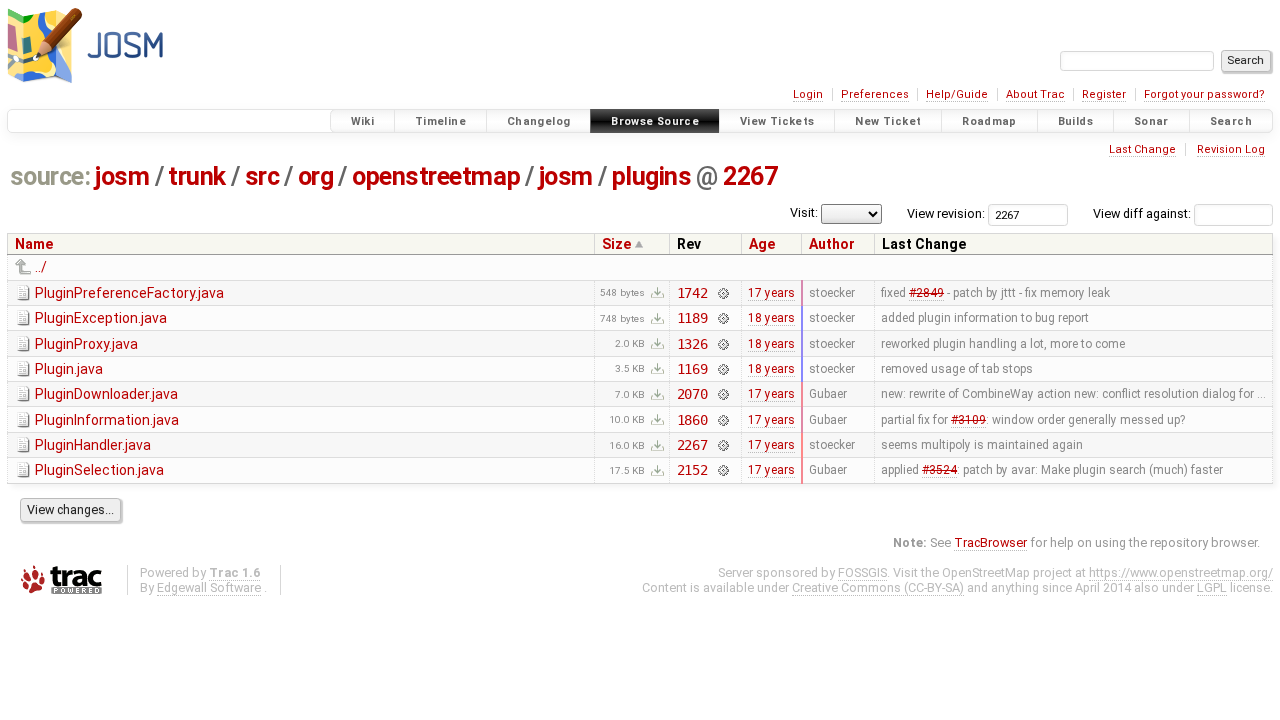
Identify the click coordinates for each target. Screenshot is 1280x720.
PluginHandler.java (93, 445)
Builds (1075, 121)
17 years (771, 293)
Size (616, 244)
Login (808, 94)
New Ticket (888, 121)
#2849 (926, 293)
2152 (692, 470)
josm (122, 176)
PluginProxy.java (86, 344)
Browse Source (655, 121)
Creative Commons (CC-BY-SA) (878, 587)
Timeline (440, 121)
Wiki (363, 121)
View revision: (946, 213)
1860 (692, 420)
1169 (692, 369)
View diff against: (1143, 213)
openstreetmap (436, 176)
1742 (692, 293)
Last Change (1142, 149)
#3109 (968, 420)
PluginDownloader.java (106, 394)
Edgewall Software (209, 587)
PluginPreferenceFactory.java (129, 293)
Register (1104, 94)
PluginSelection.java (99, 470)
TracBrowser (990, 542)
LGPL (1212, 587)
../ (41, 267)
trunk (197, 176)
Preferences (875, 94)
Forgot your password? (1204, 94)
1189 (692, 318)
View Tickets (777, 121)
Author (832, 244)
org (316, 176)
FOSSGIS (862, 572)
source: (50, 176)
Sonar (1151, 121)
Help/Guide (957, 94)
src (262, 176)
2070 (692, 394)
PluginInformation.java (107, 420)
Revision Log (1231, 149)
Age (762, 244)
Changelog (538, 121)
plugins (652, 176)
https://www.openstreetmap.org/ (1181, 572)
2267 (750, 176)
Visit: (804, 212)
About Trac (1035, 94)
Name (34, 244)
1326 (692, 344)
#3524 (939, 470)
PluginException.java (101, 318)
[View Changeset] (722, 293)
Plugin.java (69, 369)
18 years (771, 318)
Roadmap (989, 121)
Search (1231, 121)
